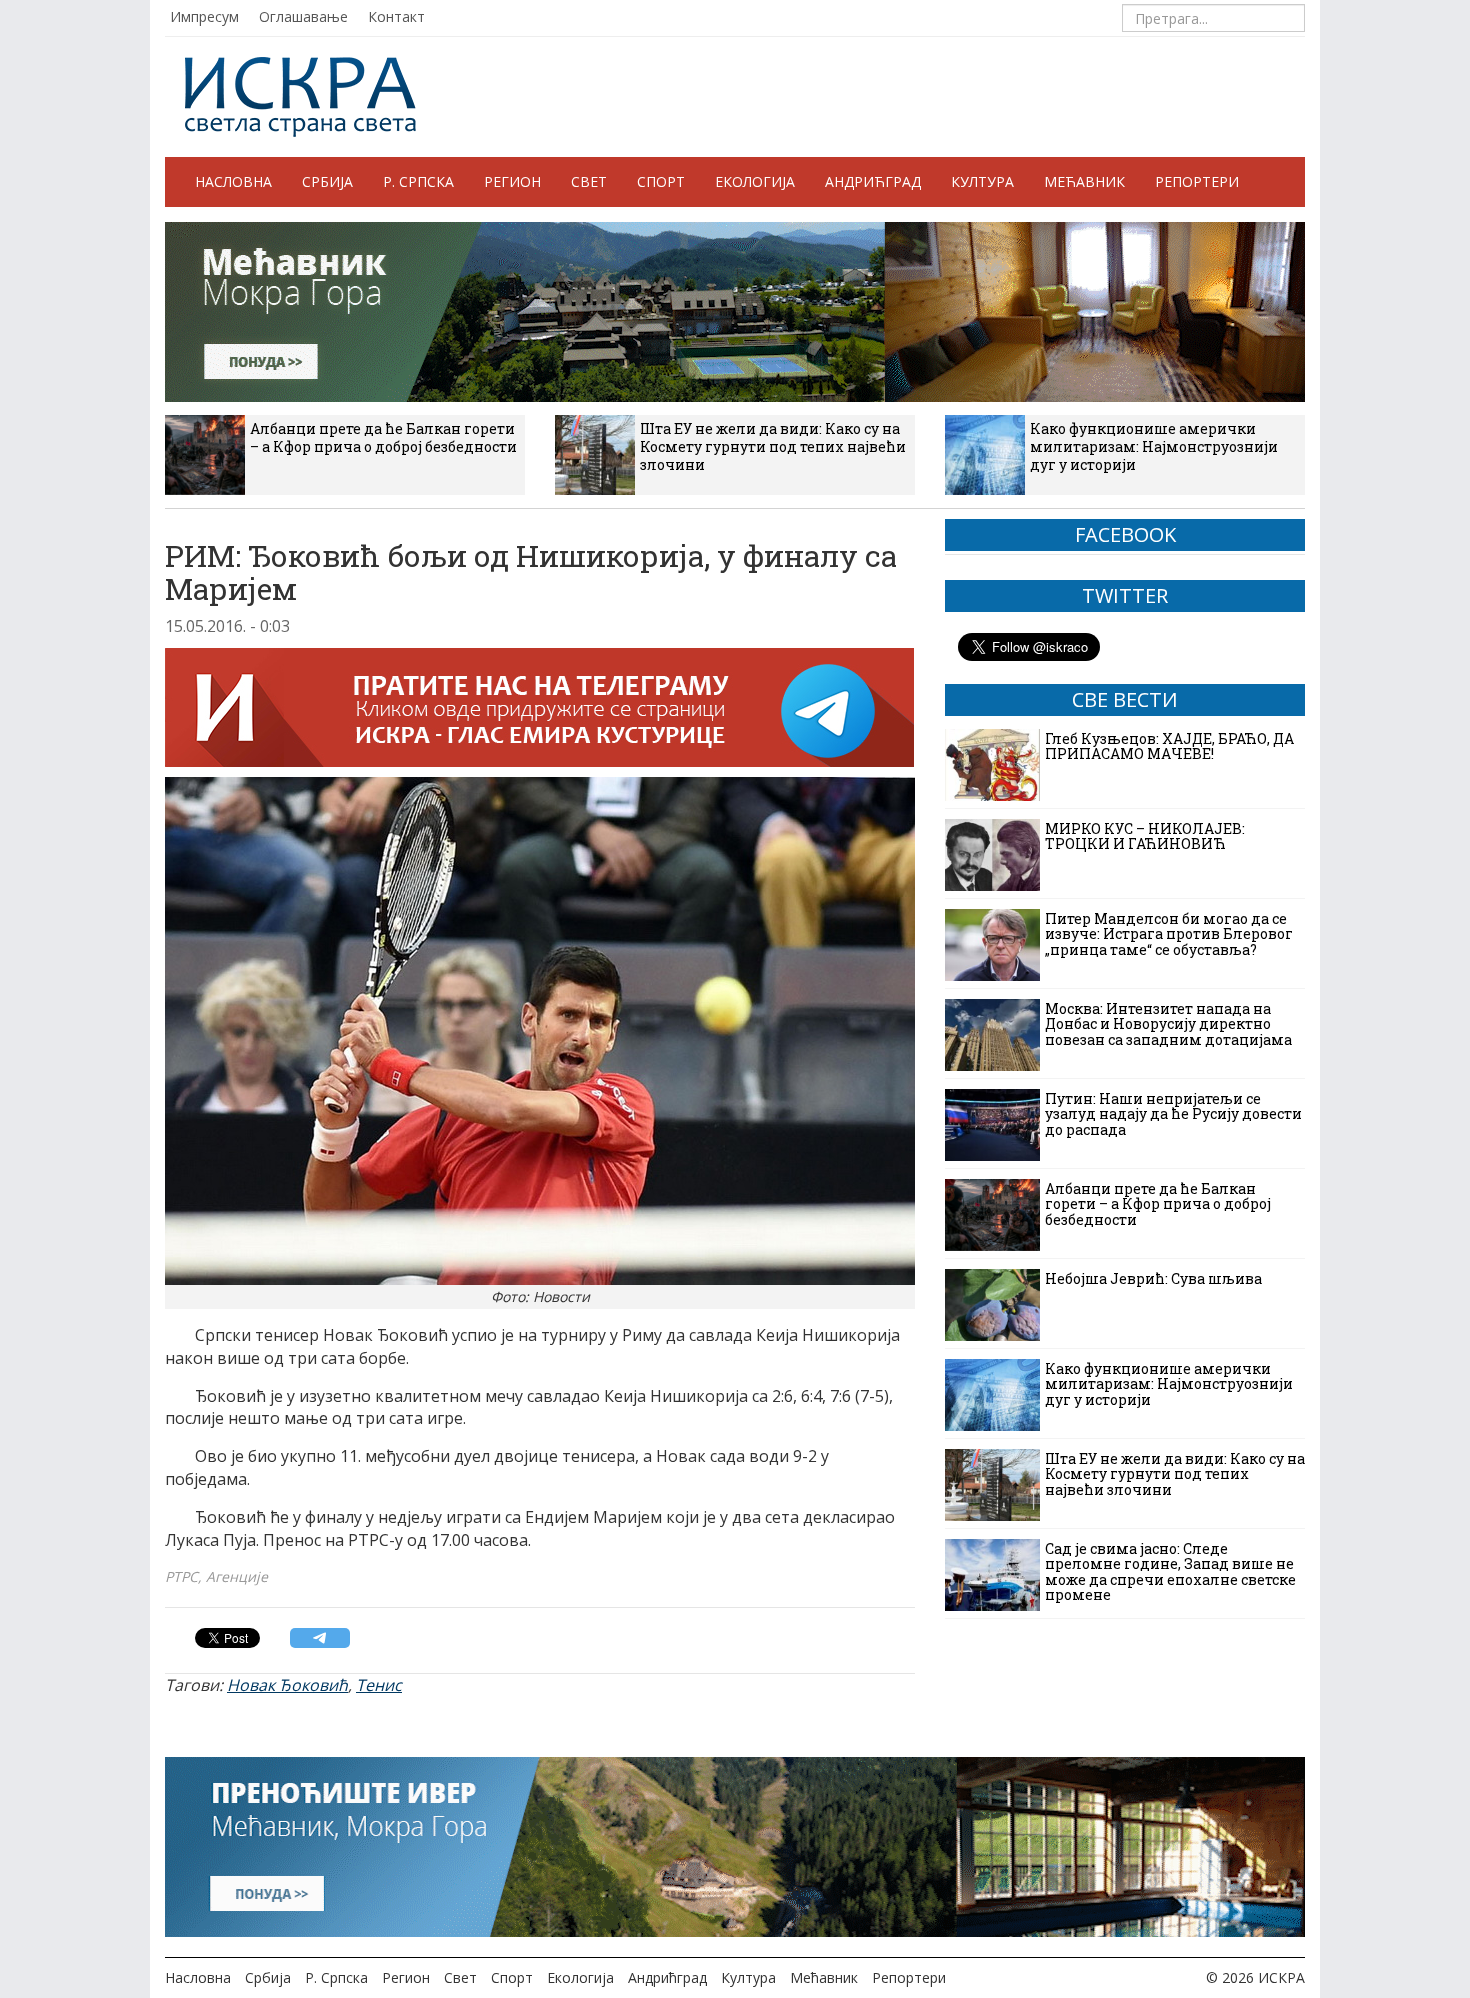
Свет (589, 181)
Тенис (379, 1685)
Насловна (233, 181)
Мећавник (1084, 181)
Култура (982, 181)
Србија (327, 181)
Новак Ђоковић (287, 1685)
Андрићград (873, 181)
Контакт (396, 16)
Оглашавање (303, 16)
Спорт (661, 181)
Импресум (204, 16)
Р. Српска (418, 181)
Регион (512, 181)
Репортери (1197, 181)
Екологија (755, 181)
